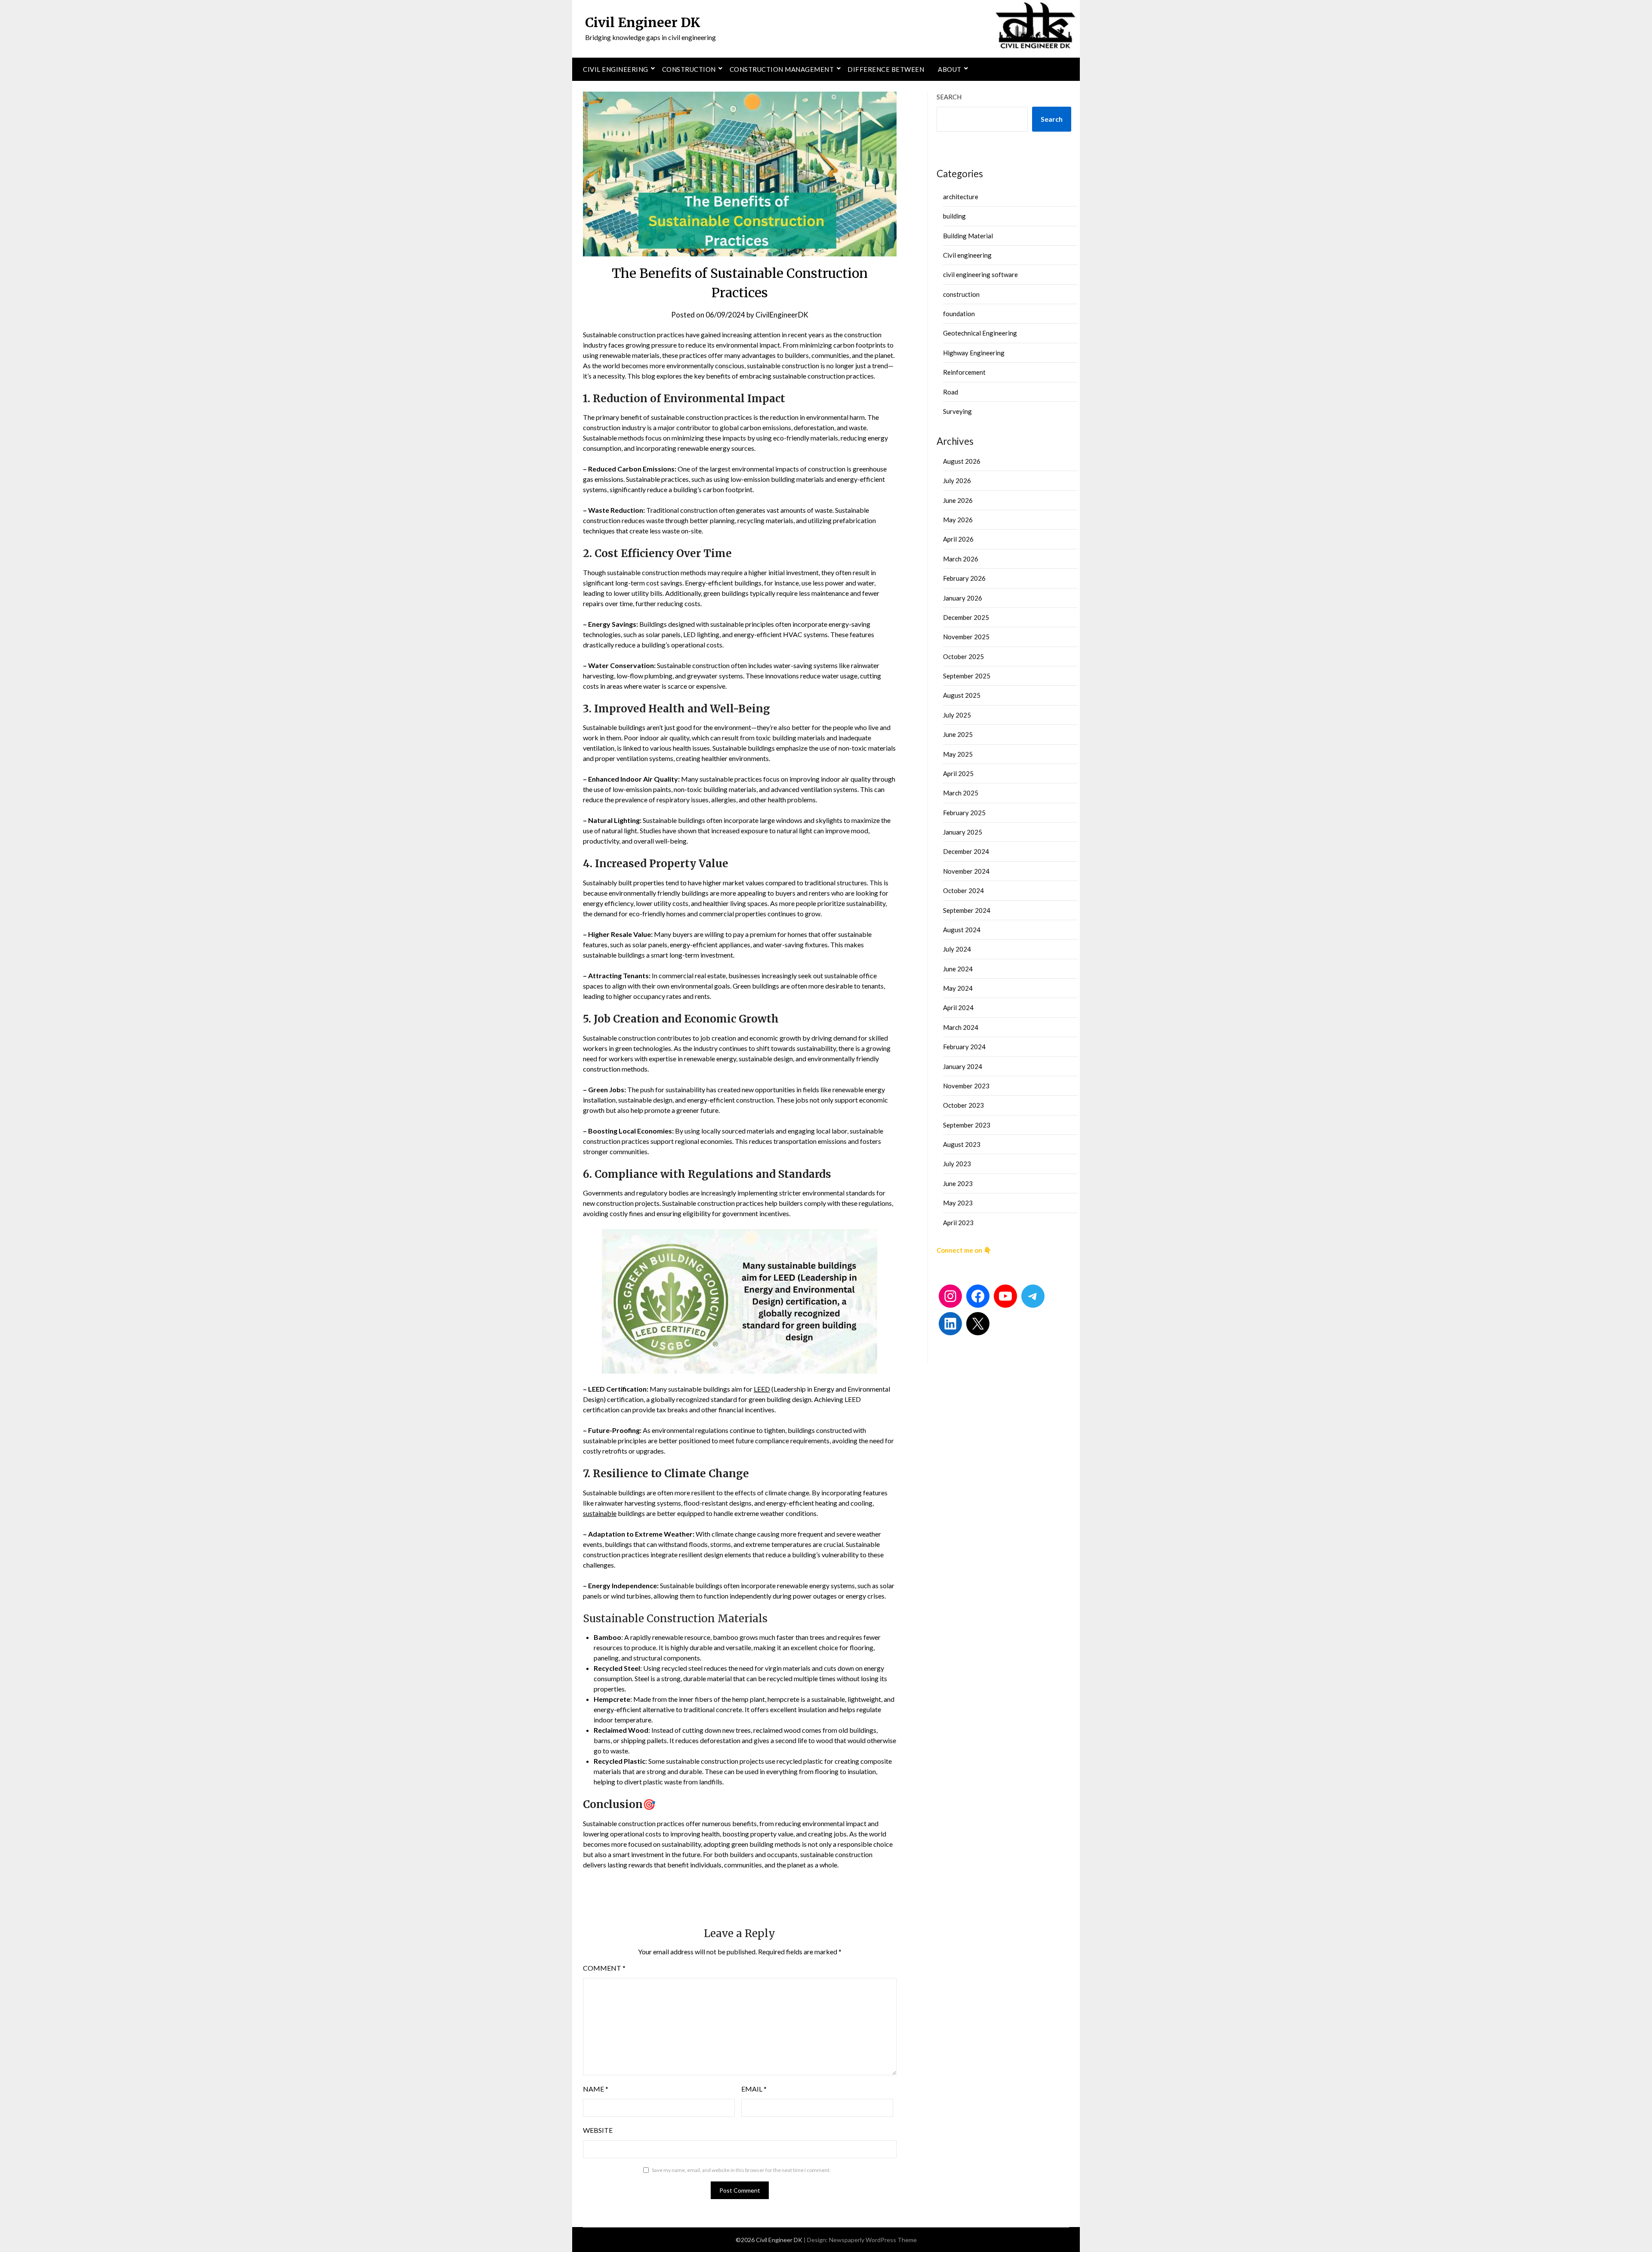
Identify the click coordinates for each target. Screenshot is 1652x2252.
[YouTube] (1005, 1296)
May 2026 (958, 520)
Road (951, 392)
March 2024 (961, 1027)
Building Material (968, 236)
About (950, 69)
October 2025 (963, 656)
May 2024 (958, 988)
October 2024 (963, 890)
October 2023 (963, 1105)
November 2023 (966, 1086)
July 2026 (957, 481)
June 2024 (958, 969)
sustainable (600, 1513)
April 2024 (958, 1007)
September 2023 (967, 1125)
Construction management (782, 69)
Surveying (957, 411)
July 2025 (957, 715)
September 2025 (967, 676)
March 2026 (961, 559)
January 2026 (963, 598)
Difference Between (886, 69)
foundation (959, 314)
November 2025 (966, 637)
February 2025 (964, 813)
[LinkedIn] (950, 1324)
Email (754, 2089)
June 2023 (958, 1183)
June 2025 (958, 734)
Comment (604, 1968)
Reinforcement (964, 372)
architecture (961, 197)
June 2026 (958, 500)
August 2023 (962, 1144)
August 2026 (962, 461)
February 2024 (964, 1047)
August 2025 (962, 695)
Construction (689, 69)
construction (961, 294)
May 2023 (958, 1203)
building (954, 216)
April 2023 (958, 1223)
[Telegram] (1033, 1296)
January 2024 (963, 1066)
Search (949, 97)
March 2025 (961, 793)
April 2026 (958, 539)
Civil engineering (616, 69)
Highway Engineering (974, 353)
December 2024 (966, 851)
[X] (978, 1324)
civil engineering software (980, 274)
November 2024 (966, 871)
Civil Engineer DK (643, 22)
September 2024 (967, 910)
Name (596, 2089)
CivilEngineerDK (782, 315)
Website (598, 2130)
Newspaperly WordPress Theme (873, 2240)
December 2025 (966, 617)
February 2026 (964, 578)
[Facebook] (978, 1296)
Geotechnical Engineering (980, 333)
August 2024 (962, 930)
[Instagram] (950, 1296)
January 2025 (963, 832)
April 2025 (958, 773)
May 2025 (958, 754)
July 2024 (957, 949)
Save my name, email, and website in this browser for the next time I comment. (741, 2170)
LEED (762, 1389)
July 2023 (957, 1164)
